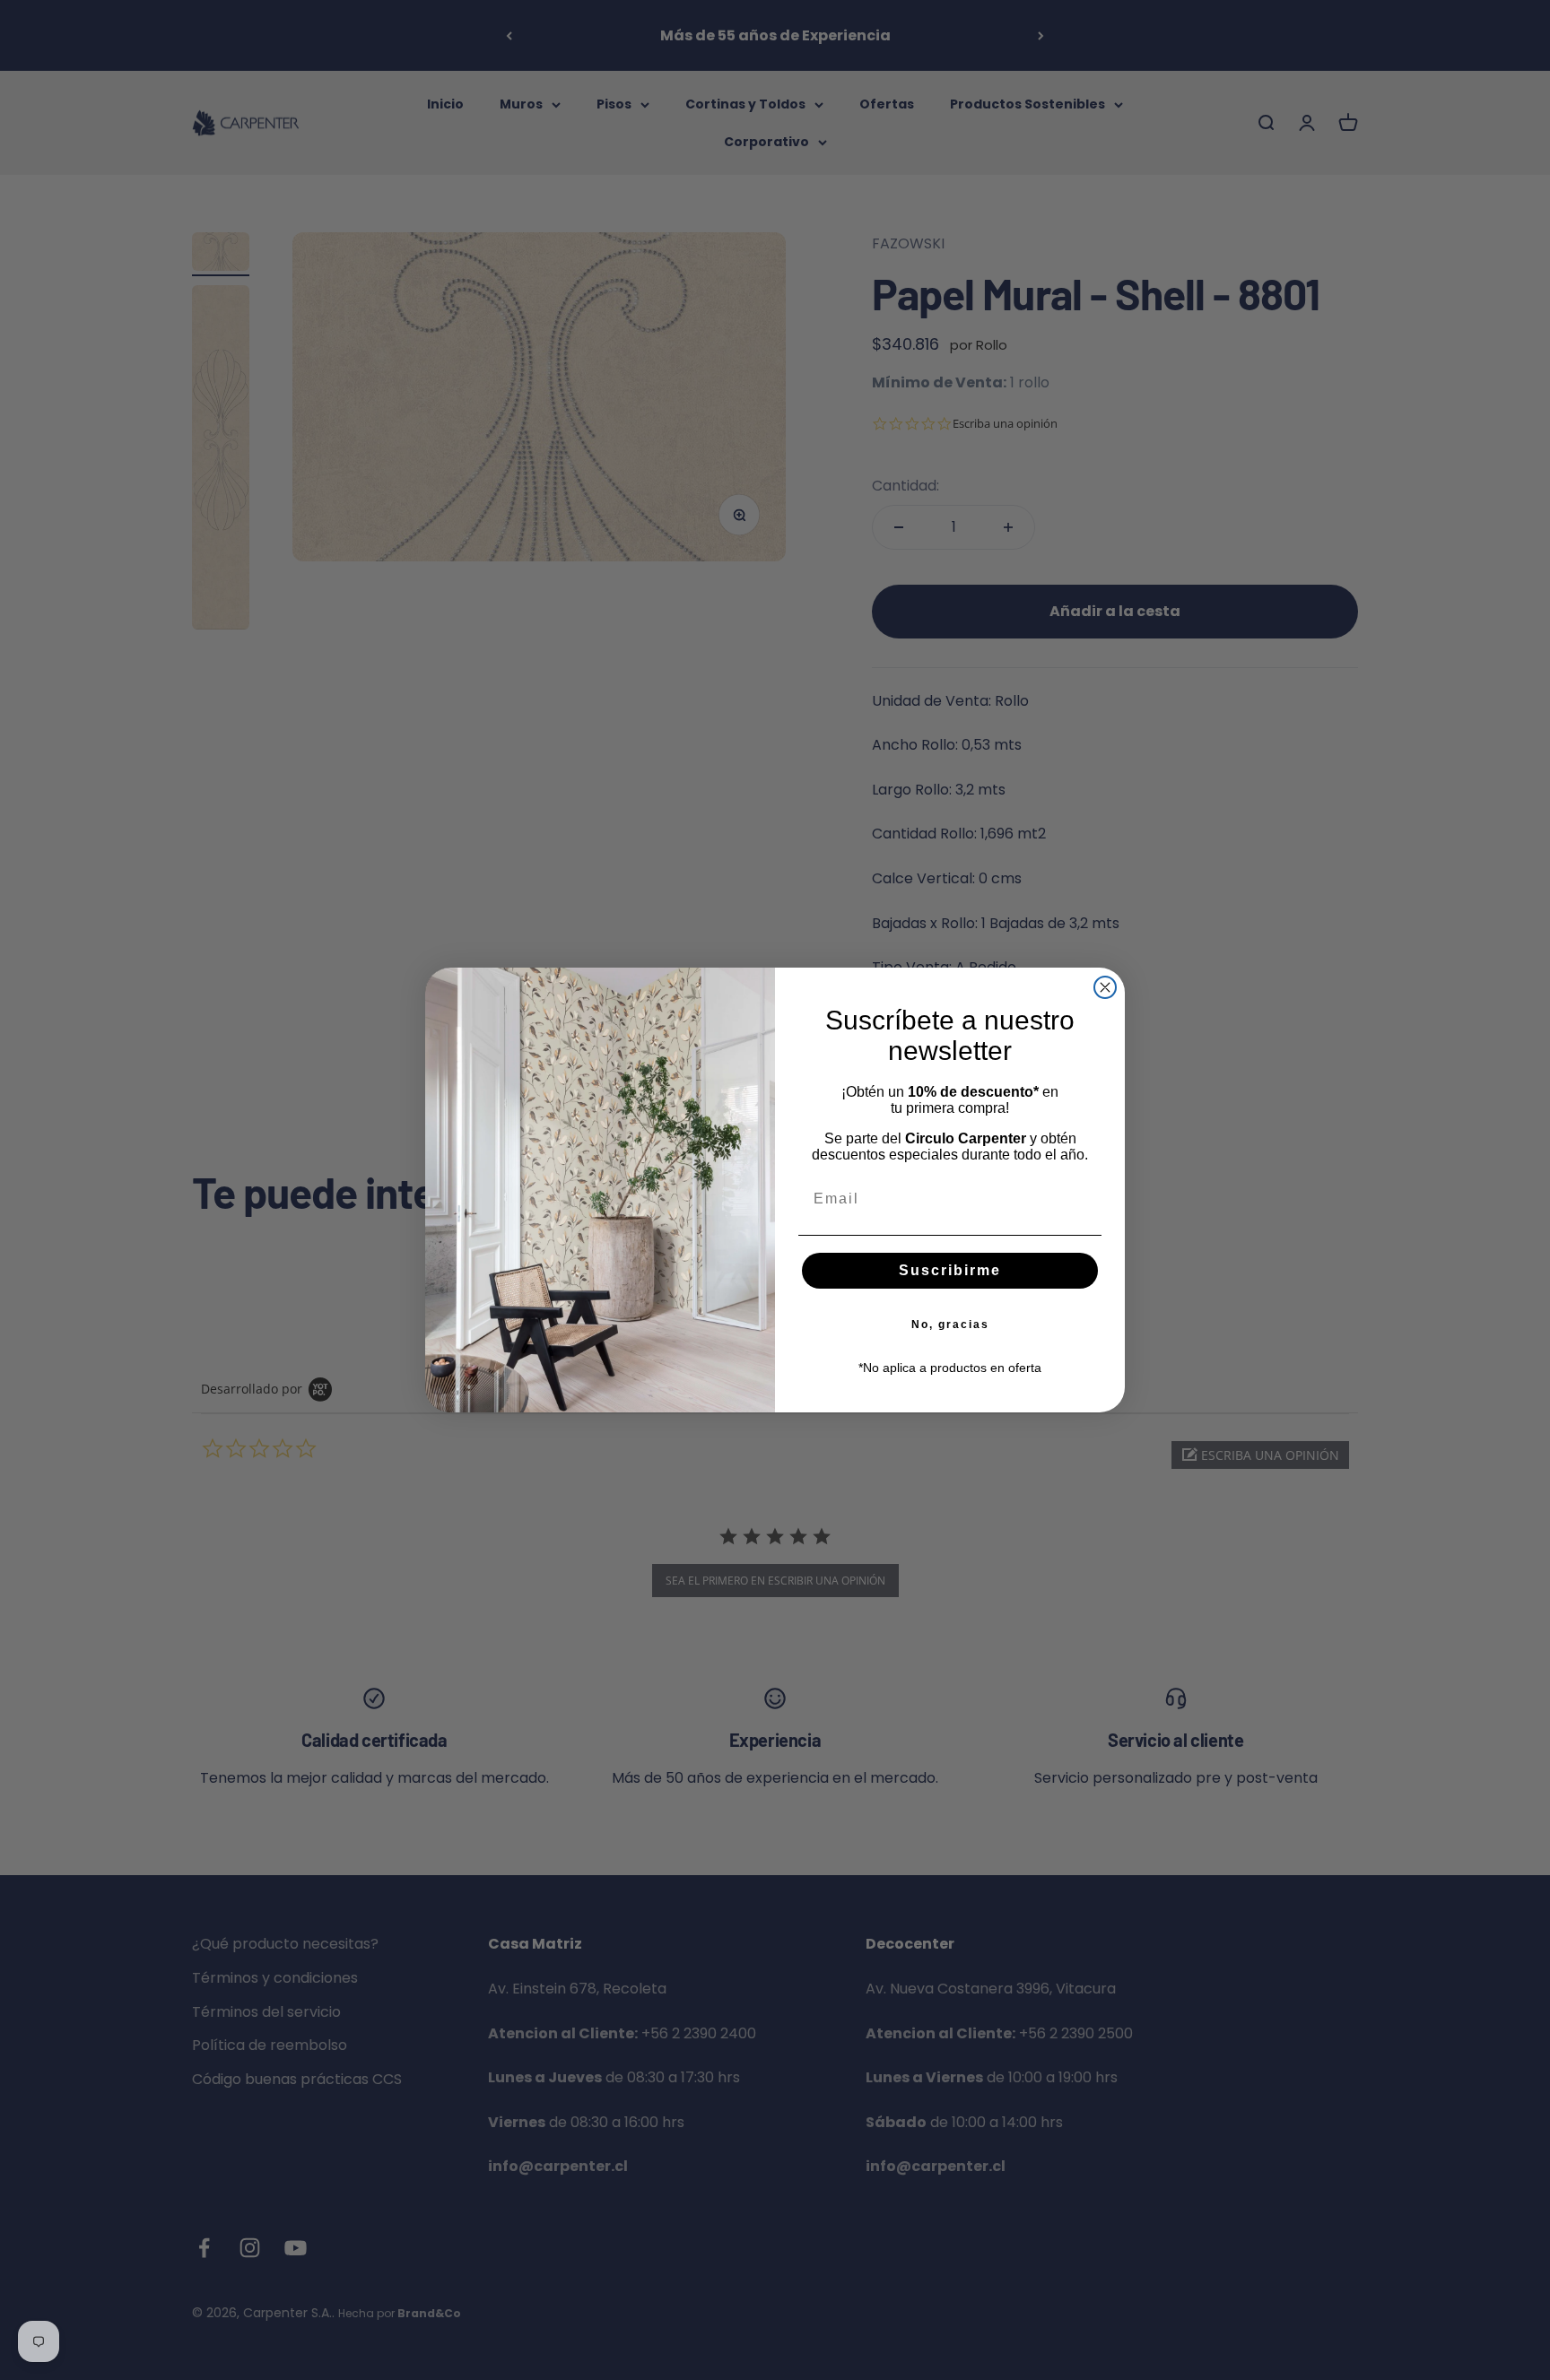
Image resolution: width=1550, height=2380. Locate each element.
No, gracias (950, 1325)
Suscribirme (950, 1270)
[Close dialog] (1105, 987)
